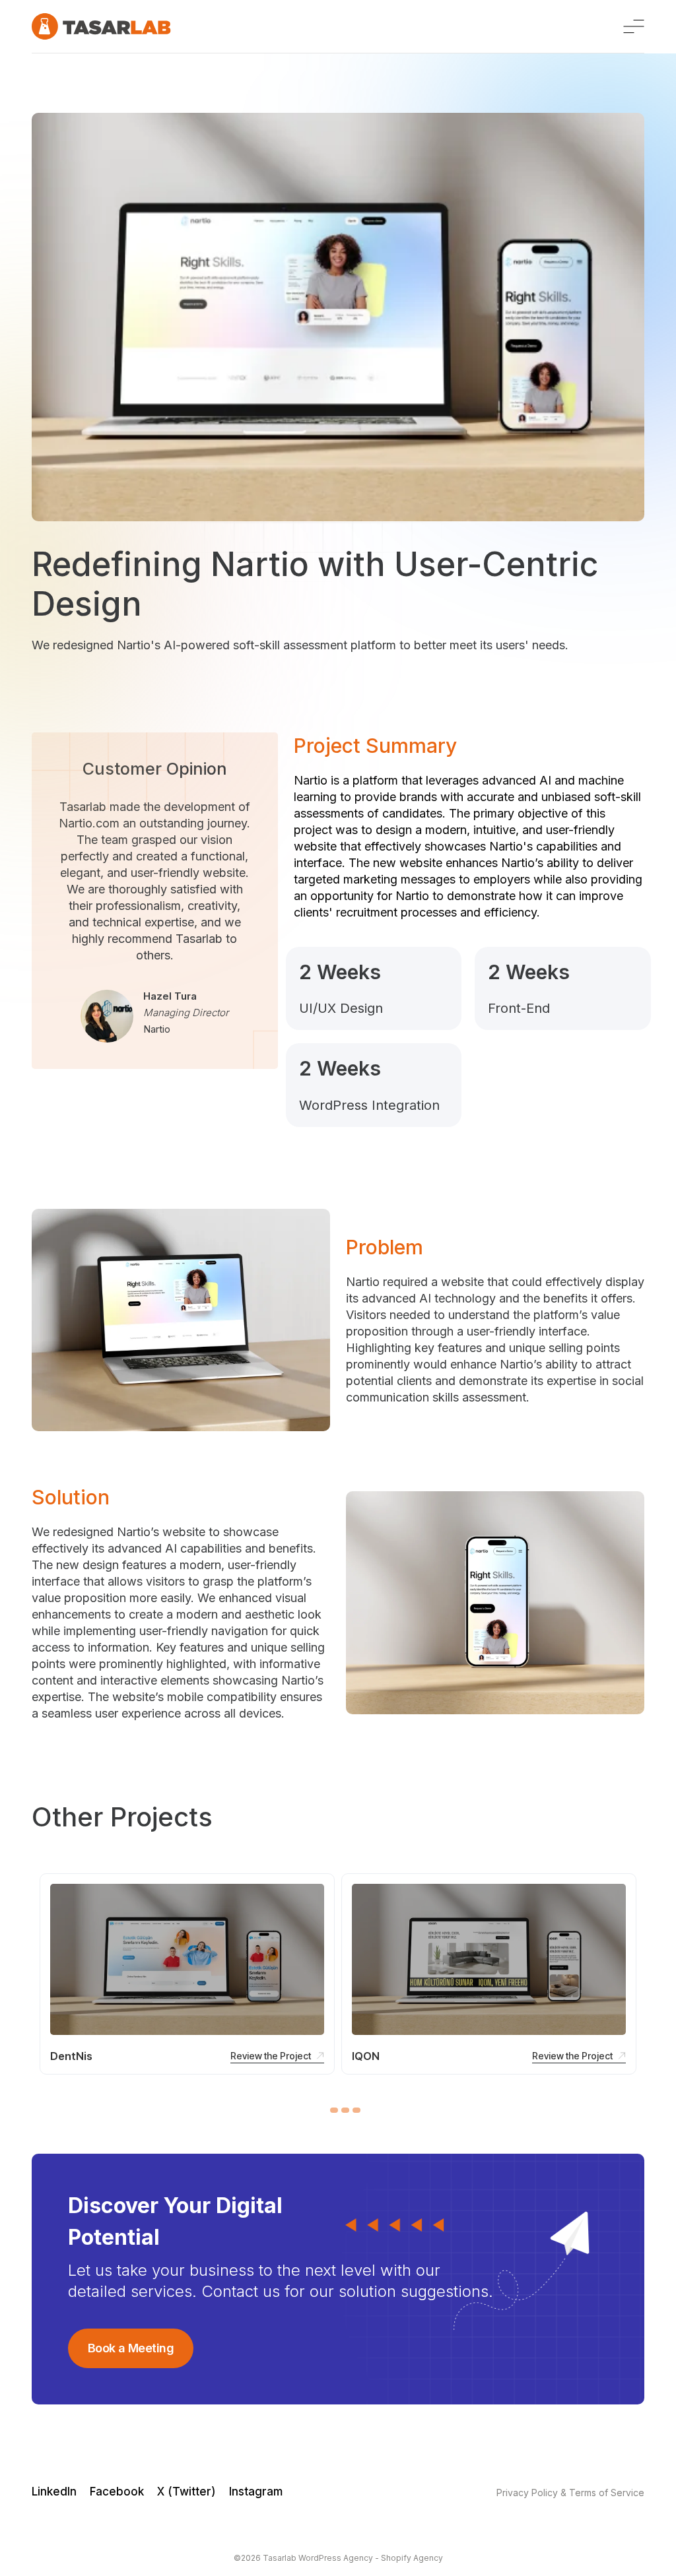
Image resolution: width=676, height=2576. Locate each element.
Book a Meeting (131, 2348)
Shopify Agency (412, 2558)
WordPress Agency (336, 2558)
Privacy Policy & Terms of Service (570, 2493)
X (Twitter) (186, 2492)
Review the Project (271, 2056)
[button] (334, 2110)
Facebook (117, 2492)
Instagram (256, 2492)
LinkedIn (54, 2492)
